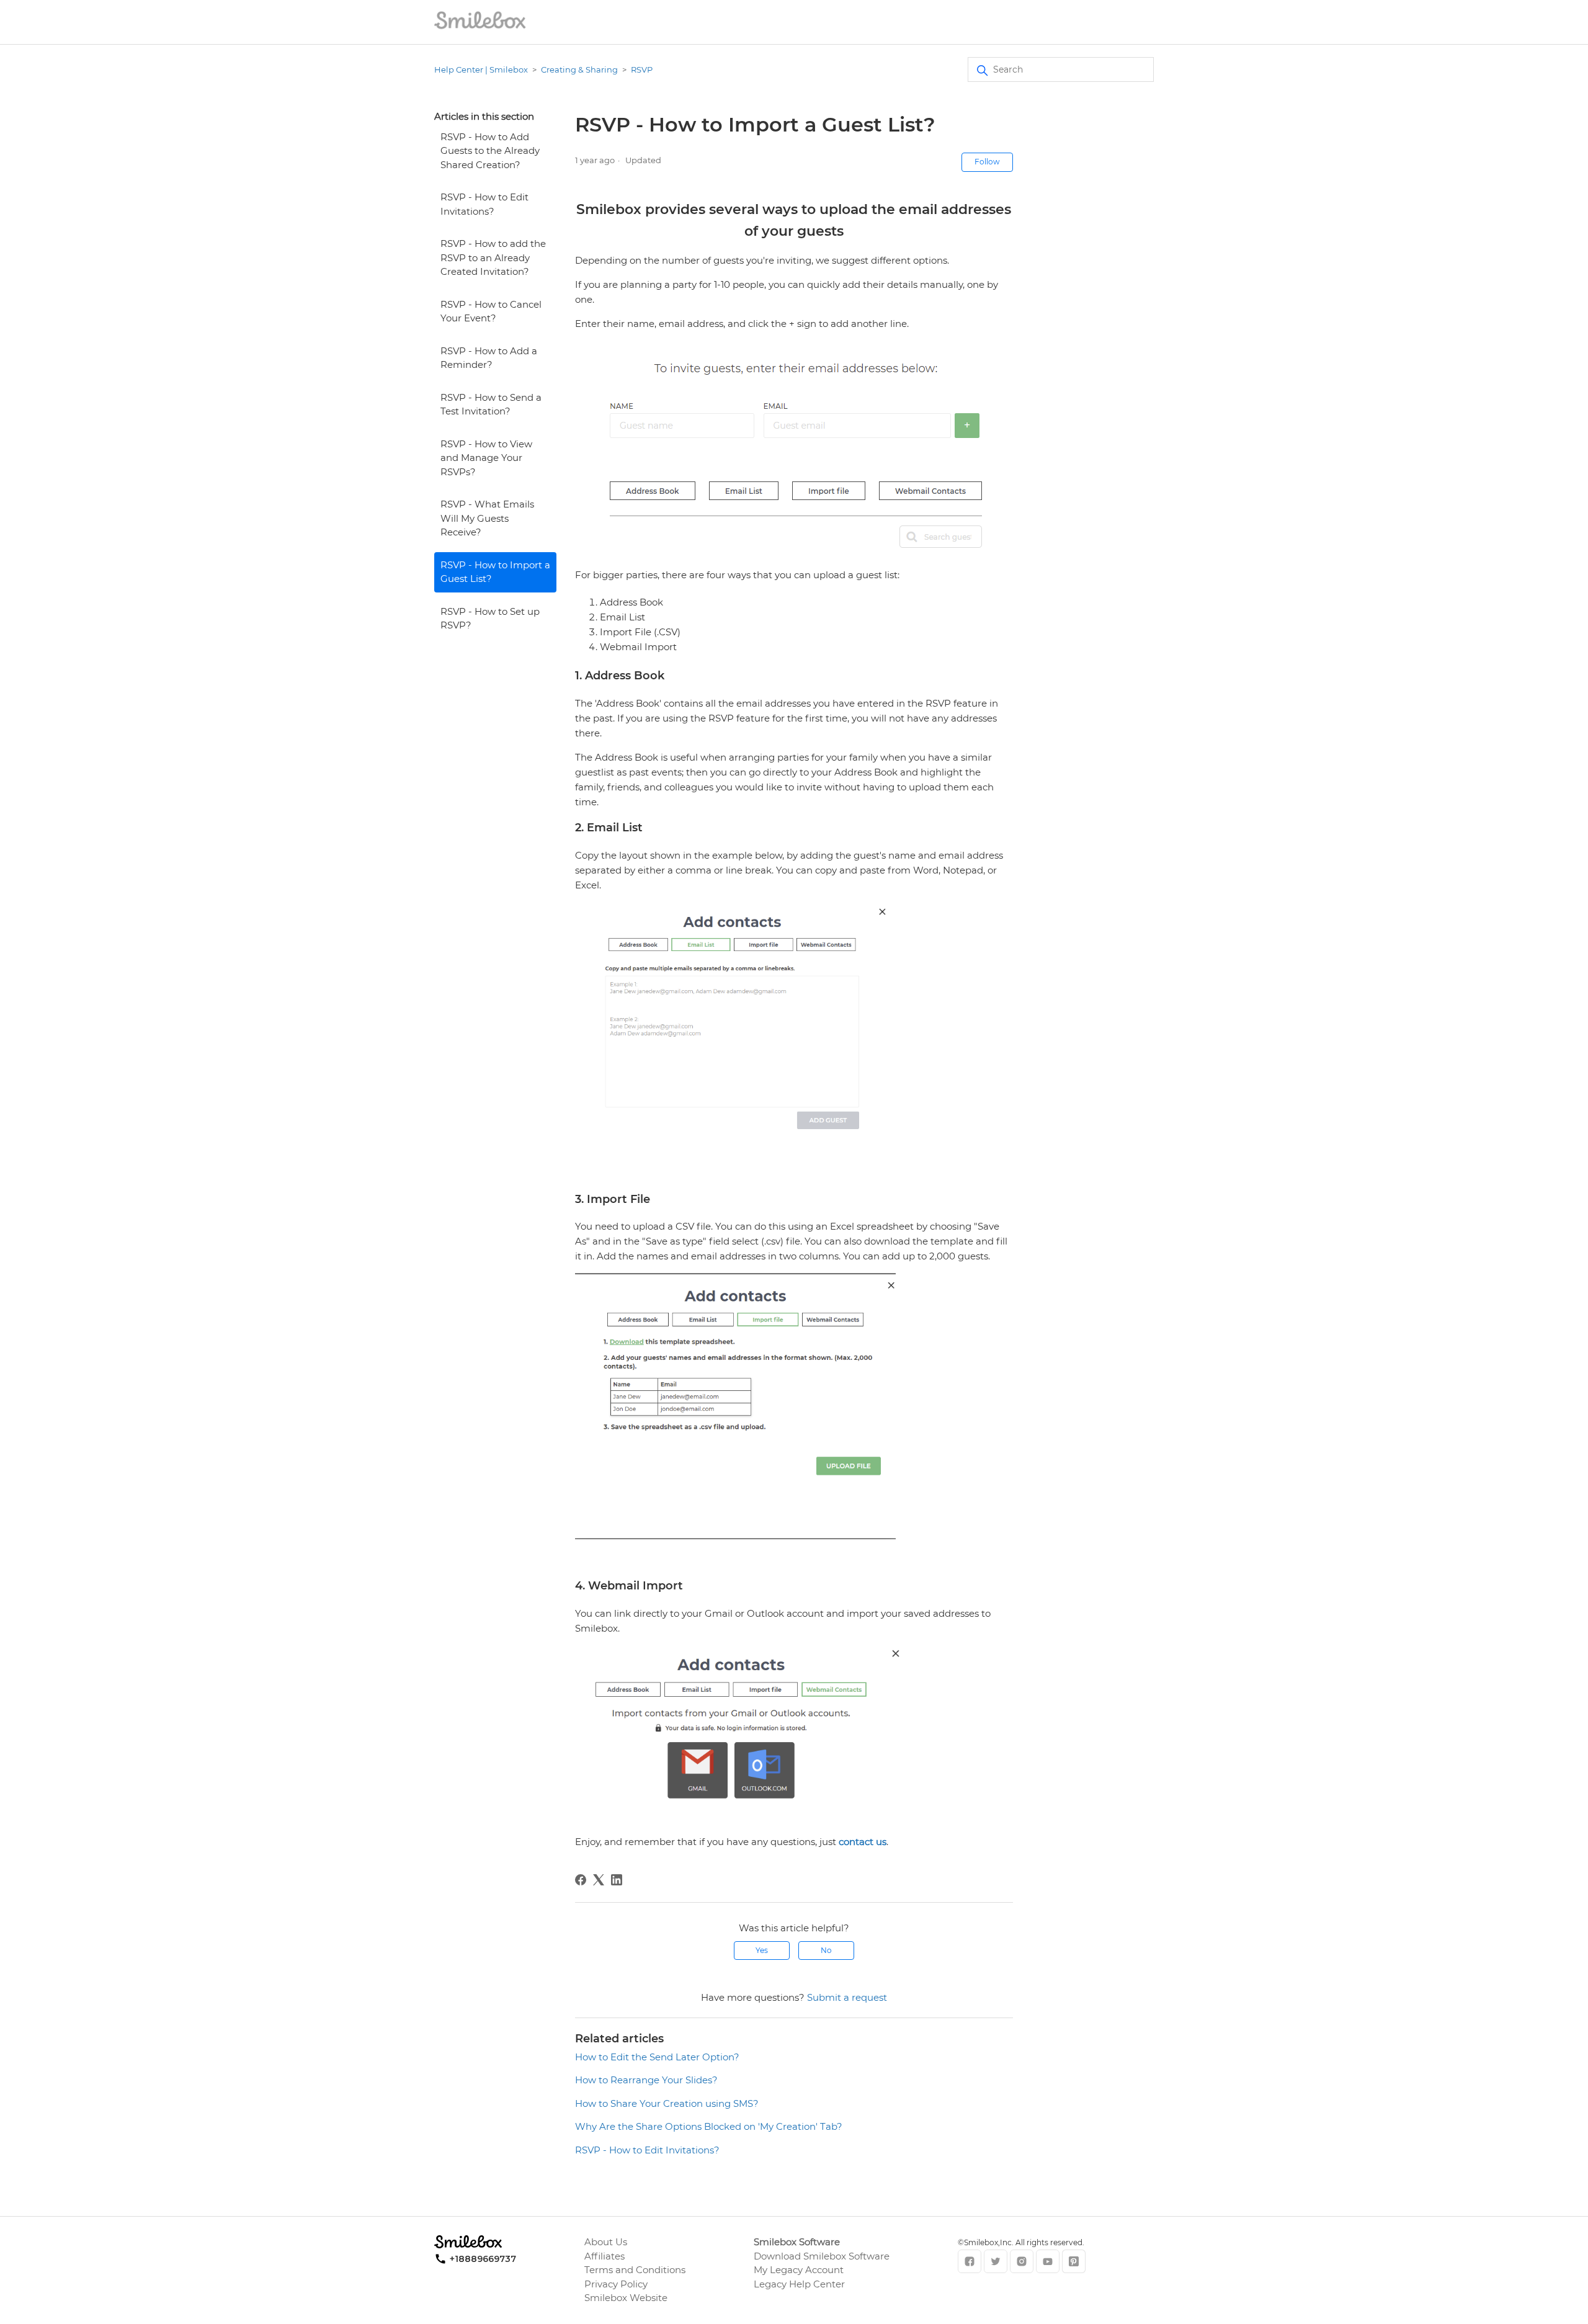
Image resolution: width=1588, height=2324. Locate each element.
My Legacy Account (799, 2270)
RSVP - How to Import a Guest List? (495, 572)
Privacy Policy (616, 2284)
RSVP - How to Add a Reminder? (489, 358)
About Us (606, 2242)
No (826, 1950)
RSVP (642, 69)
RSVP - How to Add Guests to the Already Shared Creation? (490, 151)
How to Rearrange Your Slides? (646, 2080)
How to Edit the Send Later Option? (657, 2057)
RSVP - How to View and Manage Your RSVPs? (486, 458)
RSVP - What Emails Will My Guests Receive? (487, 518)
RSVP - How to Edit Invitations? (484, 204)
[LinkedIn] (617, 1880)
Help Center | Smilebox (481, 69)
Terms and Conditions (635, 2270)
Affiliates (604, 2256)
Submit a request (847, 1997)
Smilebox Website (626, 2298)
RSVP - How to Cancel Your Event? (491, 311)
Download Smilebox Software (822, 2256)
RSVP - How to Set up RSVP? (490, 619)
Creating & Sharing (579, 69)
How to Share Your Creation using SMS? (667, 2103)
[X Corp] (599, 1880)
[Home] (480, 28)
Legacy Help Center (799, 2284)
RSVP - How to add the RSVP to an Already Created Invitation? (493, 257)
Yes (762, 1950)
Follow (987, 162)
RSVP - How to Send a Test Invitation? (491, 404)
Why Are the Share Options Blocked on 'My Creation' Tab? (709, 2126)
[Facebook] (581, 1880)
